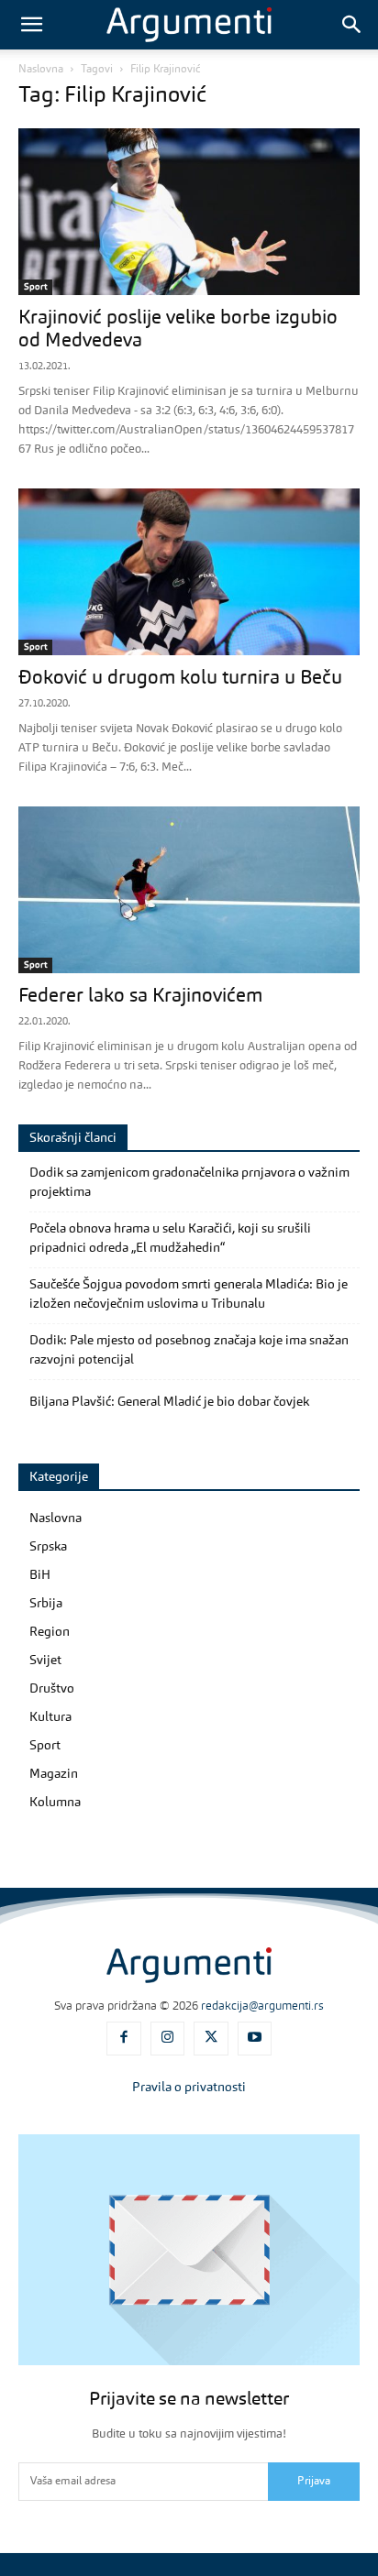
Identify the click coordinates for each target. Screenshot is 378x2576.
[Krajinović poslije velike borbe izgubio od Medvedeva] (189, 212)
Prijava (314, 2482)
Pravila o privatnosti (189, 2088)
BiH (40, 1575)
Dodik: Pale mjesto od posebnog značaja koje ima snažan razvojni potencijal (189, 1350)
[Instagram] (168, 2039)
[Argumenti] (189, 1965)
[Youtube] (255, 2039)
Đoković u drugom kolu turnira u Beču (180, 679)
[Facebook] (124, 2039)
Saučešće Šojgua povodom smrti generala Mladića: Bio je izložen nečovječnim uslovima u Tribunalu (189, 1294)
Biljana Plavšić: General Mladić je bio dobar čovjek (169, 1402)
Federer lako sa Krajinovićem (140, 997)
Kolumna (55, 1803)
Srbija (46, 1604)
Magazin (54, 1774)
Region (50, 1632)
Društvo (52, 1689)
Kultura (50, 1717)
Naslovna (41, 70)
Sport (35, 287)
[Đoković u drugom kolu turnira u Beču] (189, 572)
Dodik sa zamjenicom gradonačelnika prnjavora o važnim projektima (189, 1183)
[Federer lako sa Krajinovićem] (189, 890)
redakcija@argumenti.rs (262, 2006)
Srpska (48, 1547)
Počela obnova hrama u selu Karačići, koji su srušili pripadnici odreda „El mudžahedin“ (170, 1239)
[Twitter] (211, 2039)
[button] (31, 25)
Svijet (45, 1661)
